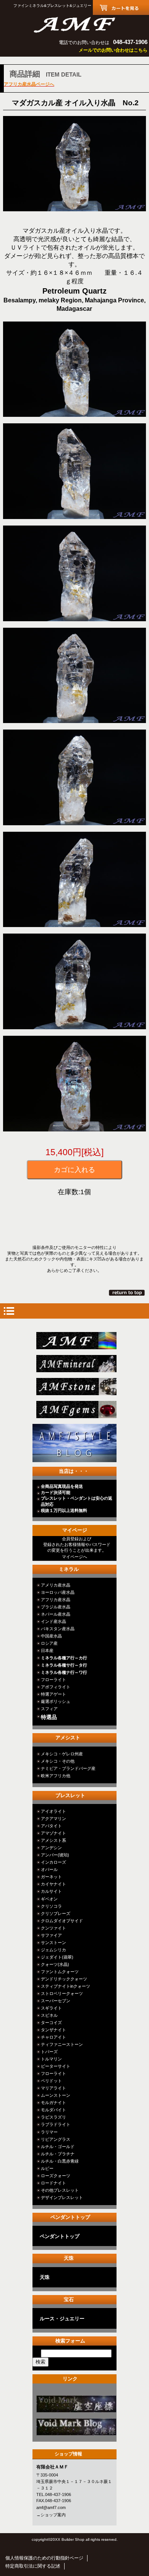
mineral (77, 1364)
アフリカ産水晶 (56, 1600)
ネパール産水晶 (56, 1614)
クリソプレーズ (56, 1913)
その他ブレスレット (60, 2190)
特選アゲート (53, 1694)
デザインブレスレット (62, 2197)
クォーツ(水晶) (55, 1964)
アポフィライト (56, 1687)
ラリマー (49, 2132)
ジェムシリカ (53, 1950)
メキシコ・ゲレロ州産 (62, 1754)
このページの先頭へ (127, 1293)
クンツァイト (53, 1928)
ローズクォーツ (56, 2176)
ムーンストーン (56, 2095)
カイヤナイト (53, 1884)
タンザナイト (53, 2030)
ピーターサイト (56, 2066)
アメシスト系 (53, 1840)
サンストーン (53, 1943)
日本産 (47, 1650)
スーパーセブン (56, 2001)
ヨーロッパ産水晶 (58, 1592)
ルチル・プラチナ (58, 2154)
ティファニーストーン (62, 2044)
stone (77, 1387)
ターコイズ (51, 2023)
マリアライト (53, 2088)
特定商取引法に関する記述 (33, 2566)
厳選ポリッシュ (56, 1701)
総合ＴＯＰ (77, 1341)
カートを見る (121, 7)
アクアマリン (53, 1819)
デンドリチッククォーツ (64, 1979)
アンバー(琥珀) (55, 1855)
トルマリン (51, 2059)
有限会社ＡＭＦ (74, 24)
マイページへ (74, 1557)
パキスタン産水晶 (58, 1629)
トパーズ (49, 2052)
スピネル (49, 2015)
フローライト (53, 1680)
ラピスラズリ (53, 2117)
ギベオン (49, 1899)
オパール (49, 1869)
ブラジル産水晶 (56, 1607)
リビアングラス (56, 2139)
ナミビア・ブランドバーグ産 (68, 1768)
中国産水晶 (51, 1636)
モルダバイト (53, 2110)
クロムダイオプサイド (62, 1921)
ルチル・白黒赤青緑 (60, 2161)
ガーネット (51, 1877)
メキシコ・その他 (58, 1761)
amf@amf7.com (51, 2507)
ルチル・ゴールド (58, 2147)
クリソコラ (51, 1906)
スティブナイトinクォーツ (66, 1986)
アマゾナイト (53, 1833)
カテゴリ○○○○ (77, 2404)
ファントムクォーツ (60, 1972)
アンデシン (51, 1848)
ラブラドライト (56, 2124)
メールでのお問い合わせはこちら (113, 50)
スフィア (49, 1709)
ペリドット (51, 2081)
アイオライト (53, 1811)
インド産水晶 (53, 1621)
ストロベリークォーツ (62, 1993)
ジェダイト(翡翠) (57, 1957)
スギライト (51, 2008)
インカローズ (53, 1862)
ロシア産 (49, 1643)
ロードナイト (53, 2183)
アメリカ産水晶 (56, 1585)
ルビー (47, 2168)
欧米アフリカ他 (56, 1776)
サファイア (51, 1935)
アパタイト (51, 1826)
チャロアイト (53, 2037)
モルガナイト (53, 2103)
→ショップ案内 (51, 2515)
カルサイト (51, 1891)
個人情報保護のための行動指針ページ (44, 2558)
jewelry (77, 1410)
